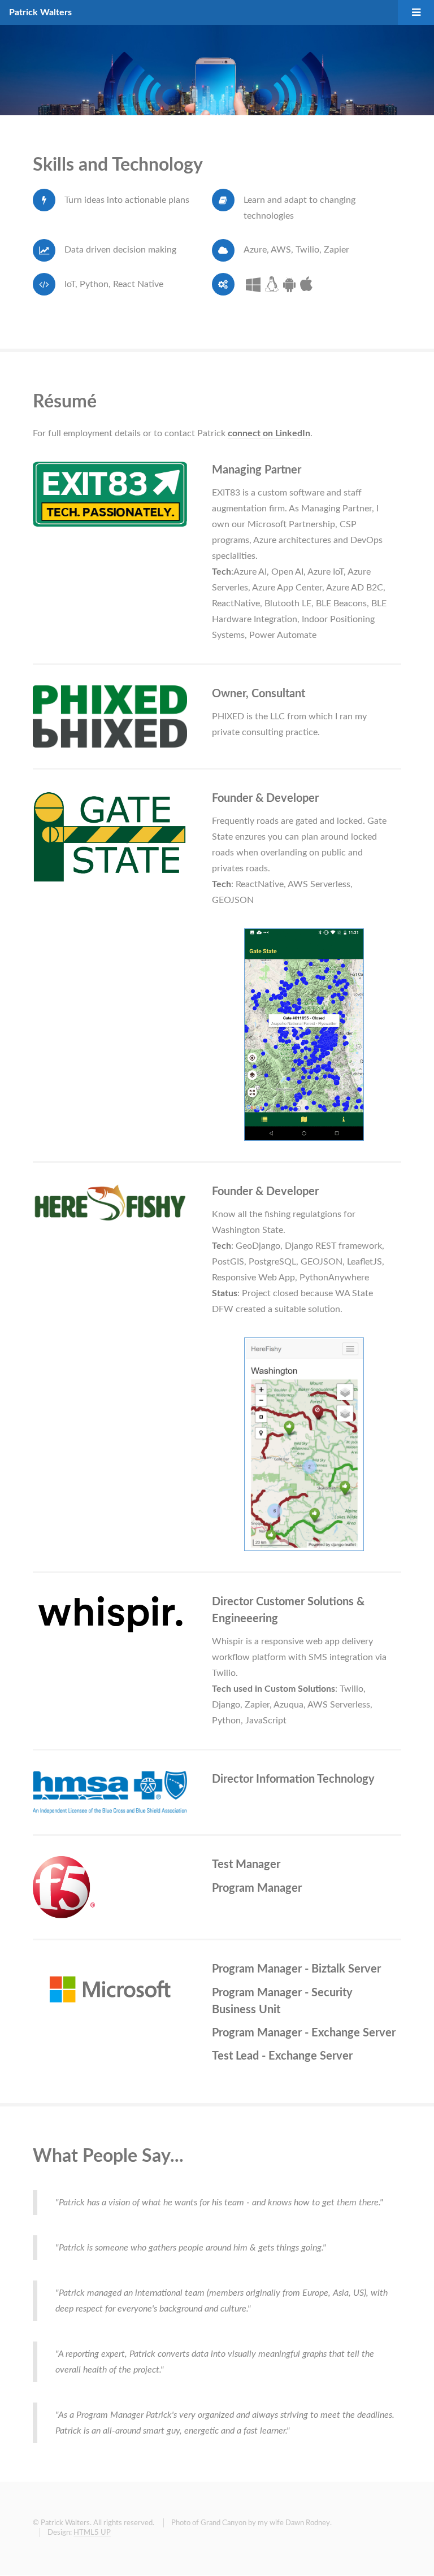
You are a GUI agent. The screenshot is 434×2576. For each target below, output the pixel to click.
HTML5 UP (92, 2532)
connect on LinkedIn (269, 433)
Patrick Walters (40, 12)
